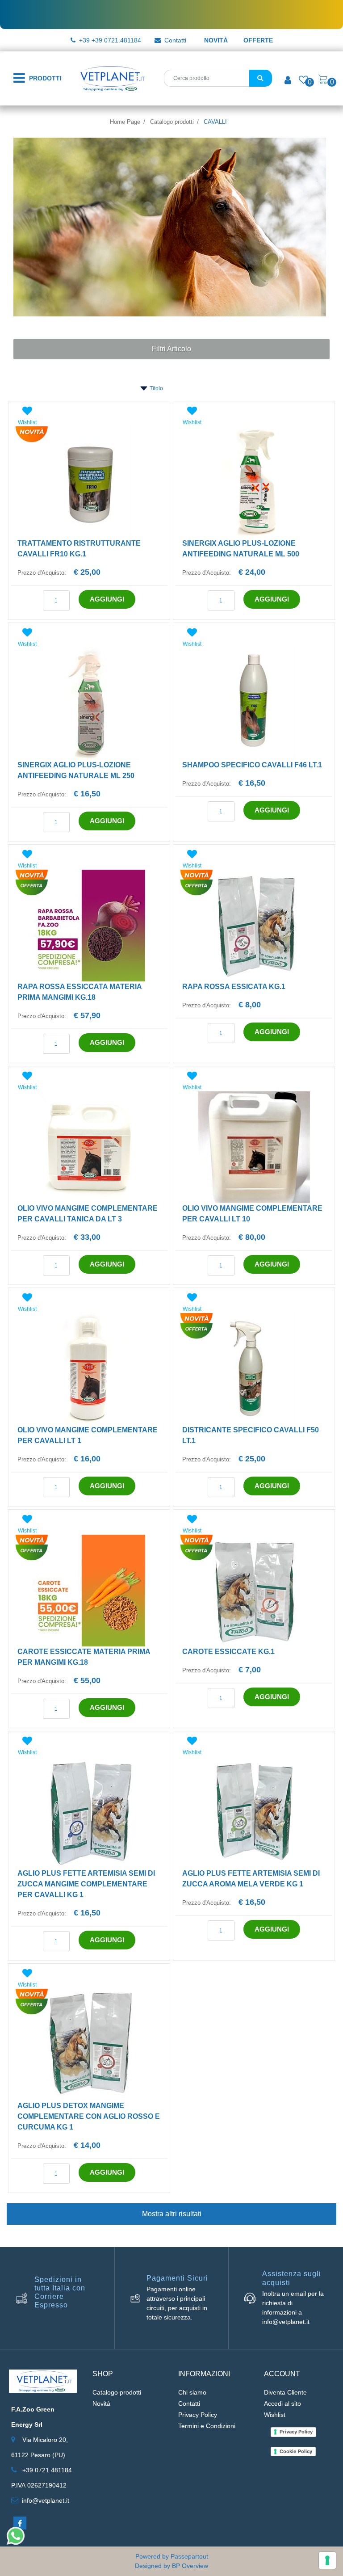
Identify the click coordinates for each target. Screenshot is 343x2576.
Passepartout (189, 2556)
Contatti (175, 40)
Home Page (125, 122)
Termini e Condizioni (207, 2426)
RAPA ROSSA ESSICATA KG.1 (234, 987)
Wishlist (275, 2415)
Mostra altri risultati (172, 2214)
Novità (101, 2403)
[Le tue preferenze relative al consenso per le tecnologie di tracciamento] (327, 2560)
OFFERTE (258, 40)
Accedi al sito (282, 2403)
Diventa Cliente (285, 2392)
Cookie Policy (296, 2451)
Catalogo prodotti (172, 122)
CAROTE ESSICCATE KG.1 (228, 1652)
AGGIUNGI (107, 599)
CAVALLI (215, 122)
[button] (261, 78)
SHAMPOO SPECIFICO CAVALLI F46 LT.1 (252, 765)
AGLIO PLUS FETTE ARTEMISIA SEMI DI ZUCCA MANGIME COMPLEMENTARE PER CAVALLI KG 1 (86, 1884)
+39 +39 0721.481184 (110, 40)
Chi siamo (192, 2392)
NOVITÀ (216, 40)
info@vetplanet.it (46, 2500)
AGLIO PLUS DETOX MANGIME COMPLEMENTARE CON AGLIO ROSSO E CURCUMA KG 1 (89, 2116)
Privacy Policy (198, 2415)
